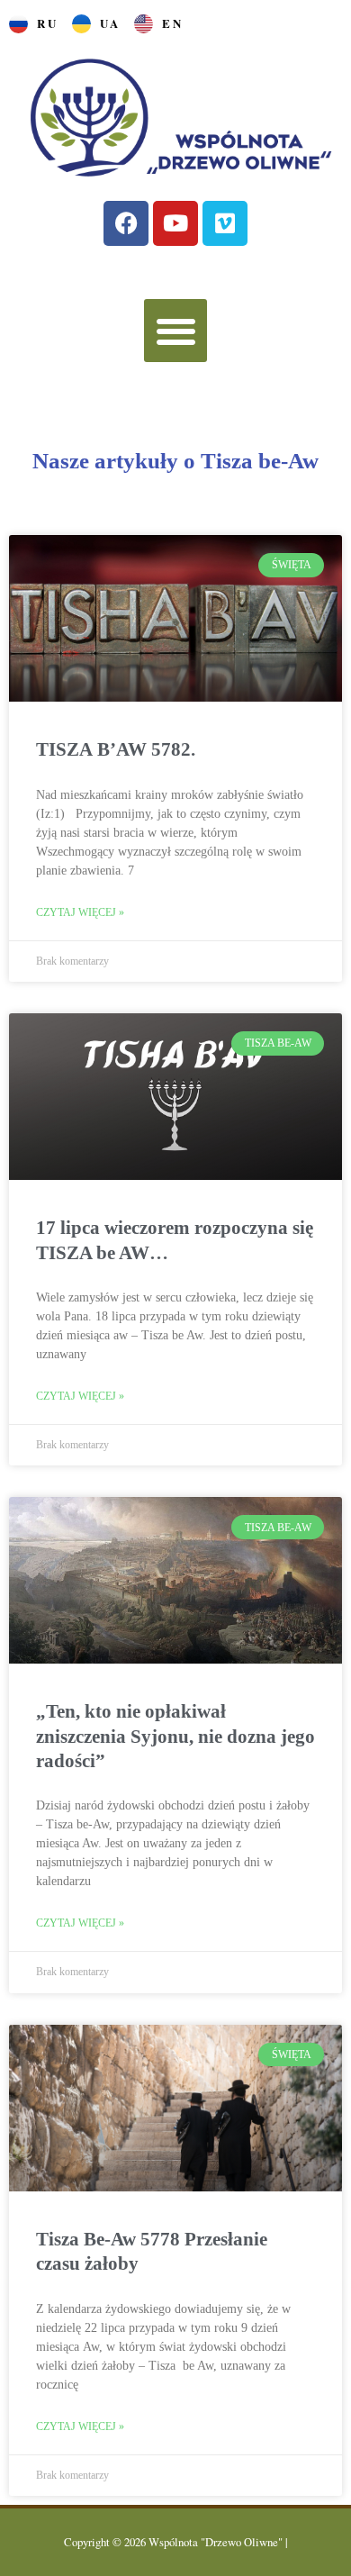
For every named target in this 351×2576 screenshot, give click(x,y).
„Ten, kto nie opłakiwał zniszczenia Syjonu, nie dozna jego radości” (175, 1736)
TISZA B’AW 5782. (116, 749)
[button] (176, 331)
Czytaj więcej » (80, 912)
